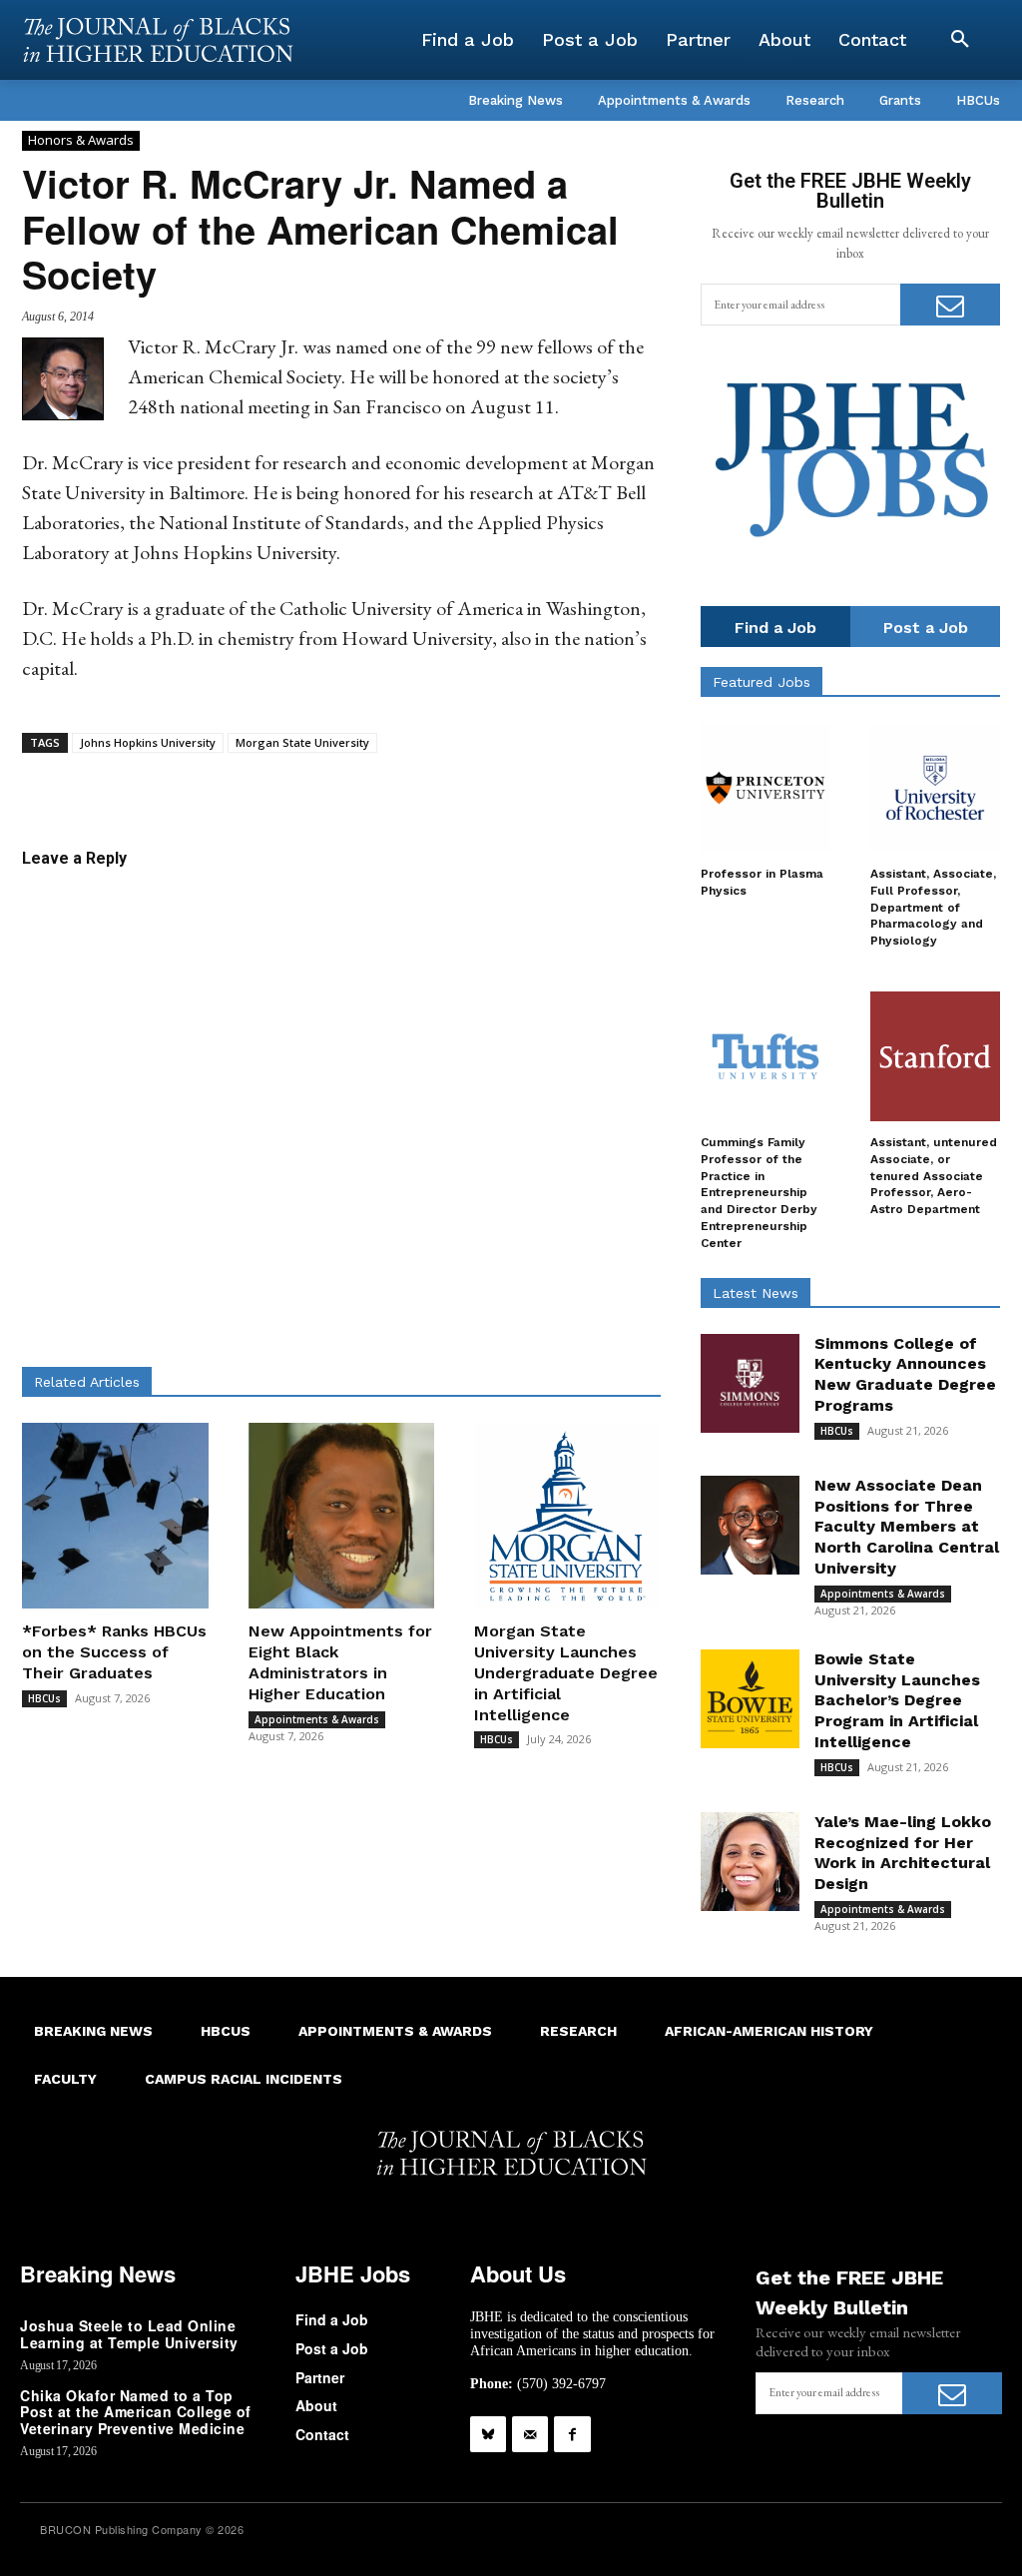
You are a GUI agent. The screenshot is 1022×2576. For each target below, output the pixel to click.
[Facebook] (572, 2434)
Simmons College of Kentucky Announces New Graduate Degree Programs (905, 1374)
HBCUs (44, 1698)
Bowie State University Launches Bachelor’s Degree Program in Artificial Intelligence (897, 1700)
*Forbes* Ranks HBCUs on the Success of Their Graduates (114, 1652)
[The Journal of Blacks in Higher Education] (158, 40)
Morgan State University (302, 742)
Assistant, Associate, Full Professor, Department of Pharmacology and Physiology (933, 907)
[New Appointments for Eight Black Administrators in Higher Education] (342, 1516)
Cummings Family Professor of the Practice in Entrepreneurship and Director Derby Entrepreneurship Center (759, 1193)
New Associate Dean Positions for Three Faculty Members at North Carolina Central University (907, 1527)
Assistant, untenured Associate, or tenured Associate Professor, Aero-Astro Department (934, 1176)
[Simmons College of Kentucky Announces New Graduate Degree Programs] (750, 1383)
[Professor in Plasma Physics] (766, 788)
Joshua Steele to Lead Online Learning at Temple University (129, 2334)
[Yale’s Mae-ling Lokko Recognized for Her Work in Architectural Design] (750, 1862)
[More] (534, 784)
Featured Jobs (762, 682)
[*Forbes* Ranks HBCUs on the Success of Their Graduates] (115, 1516)
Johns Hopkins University (148, 742)
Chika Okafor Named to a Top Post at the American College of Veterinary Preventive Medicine (136, 2412)
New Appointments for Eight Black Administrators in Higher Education (340, 1662)
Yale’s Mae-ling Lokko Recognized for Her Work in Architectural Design (903, 1853)
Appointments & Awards (317, 1719)
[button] (960, 40)
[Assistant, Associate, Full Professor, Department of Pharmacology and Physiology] (935, 788)
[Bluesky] (488, 2434)
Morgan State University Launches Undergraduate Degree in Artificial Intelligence (566, 1672)
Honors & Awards (81, 140)
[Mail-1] (530, 2434)
